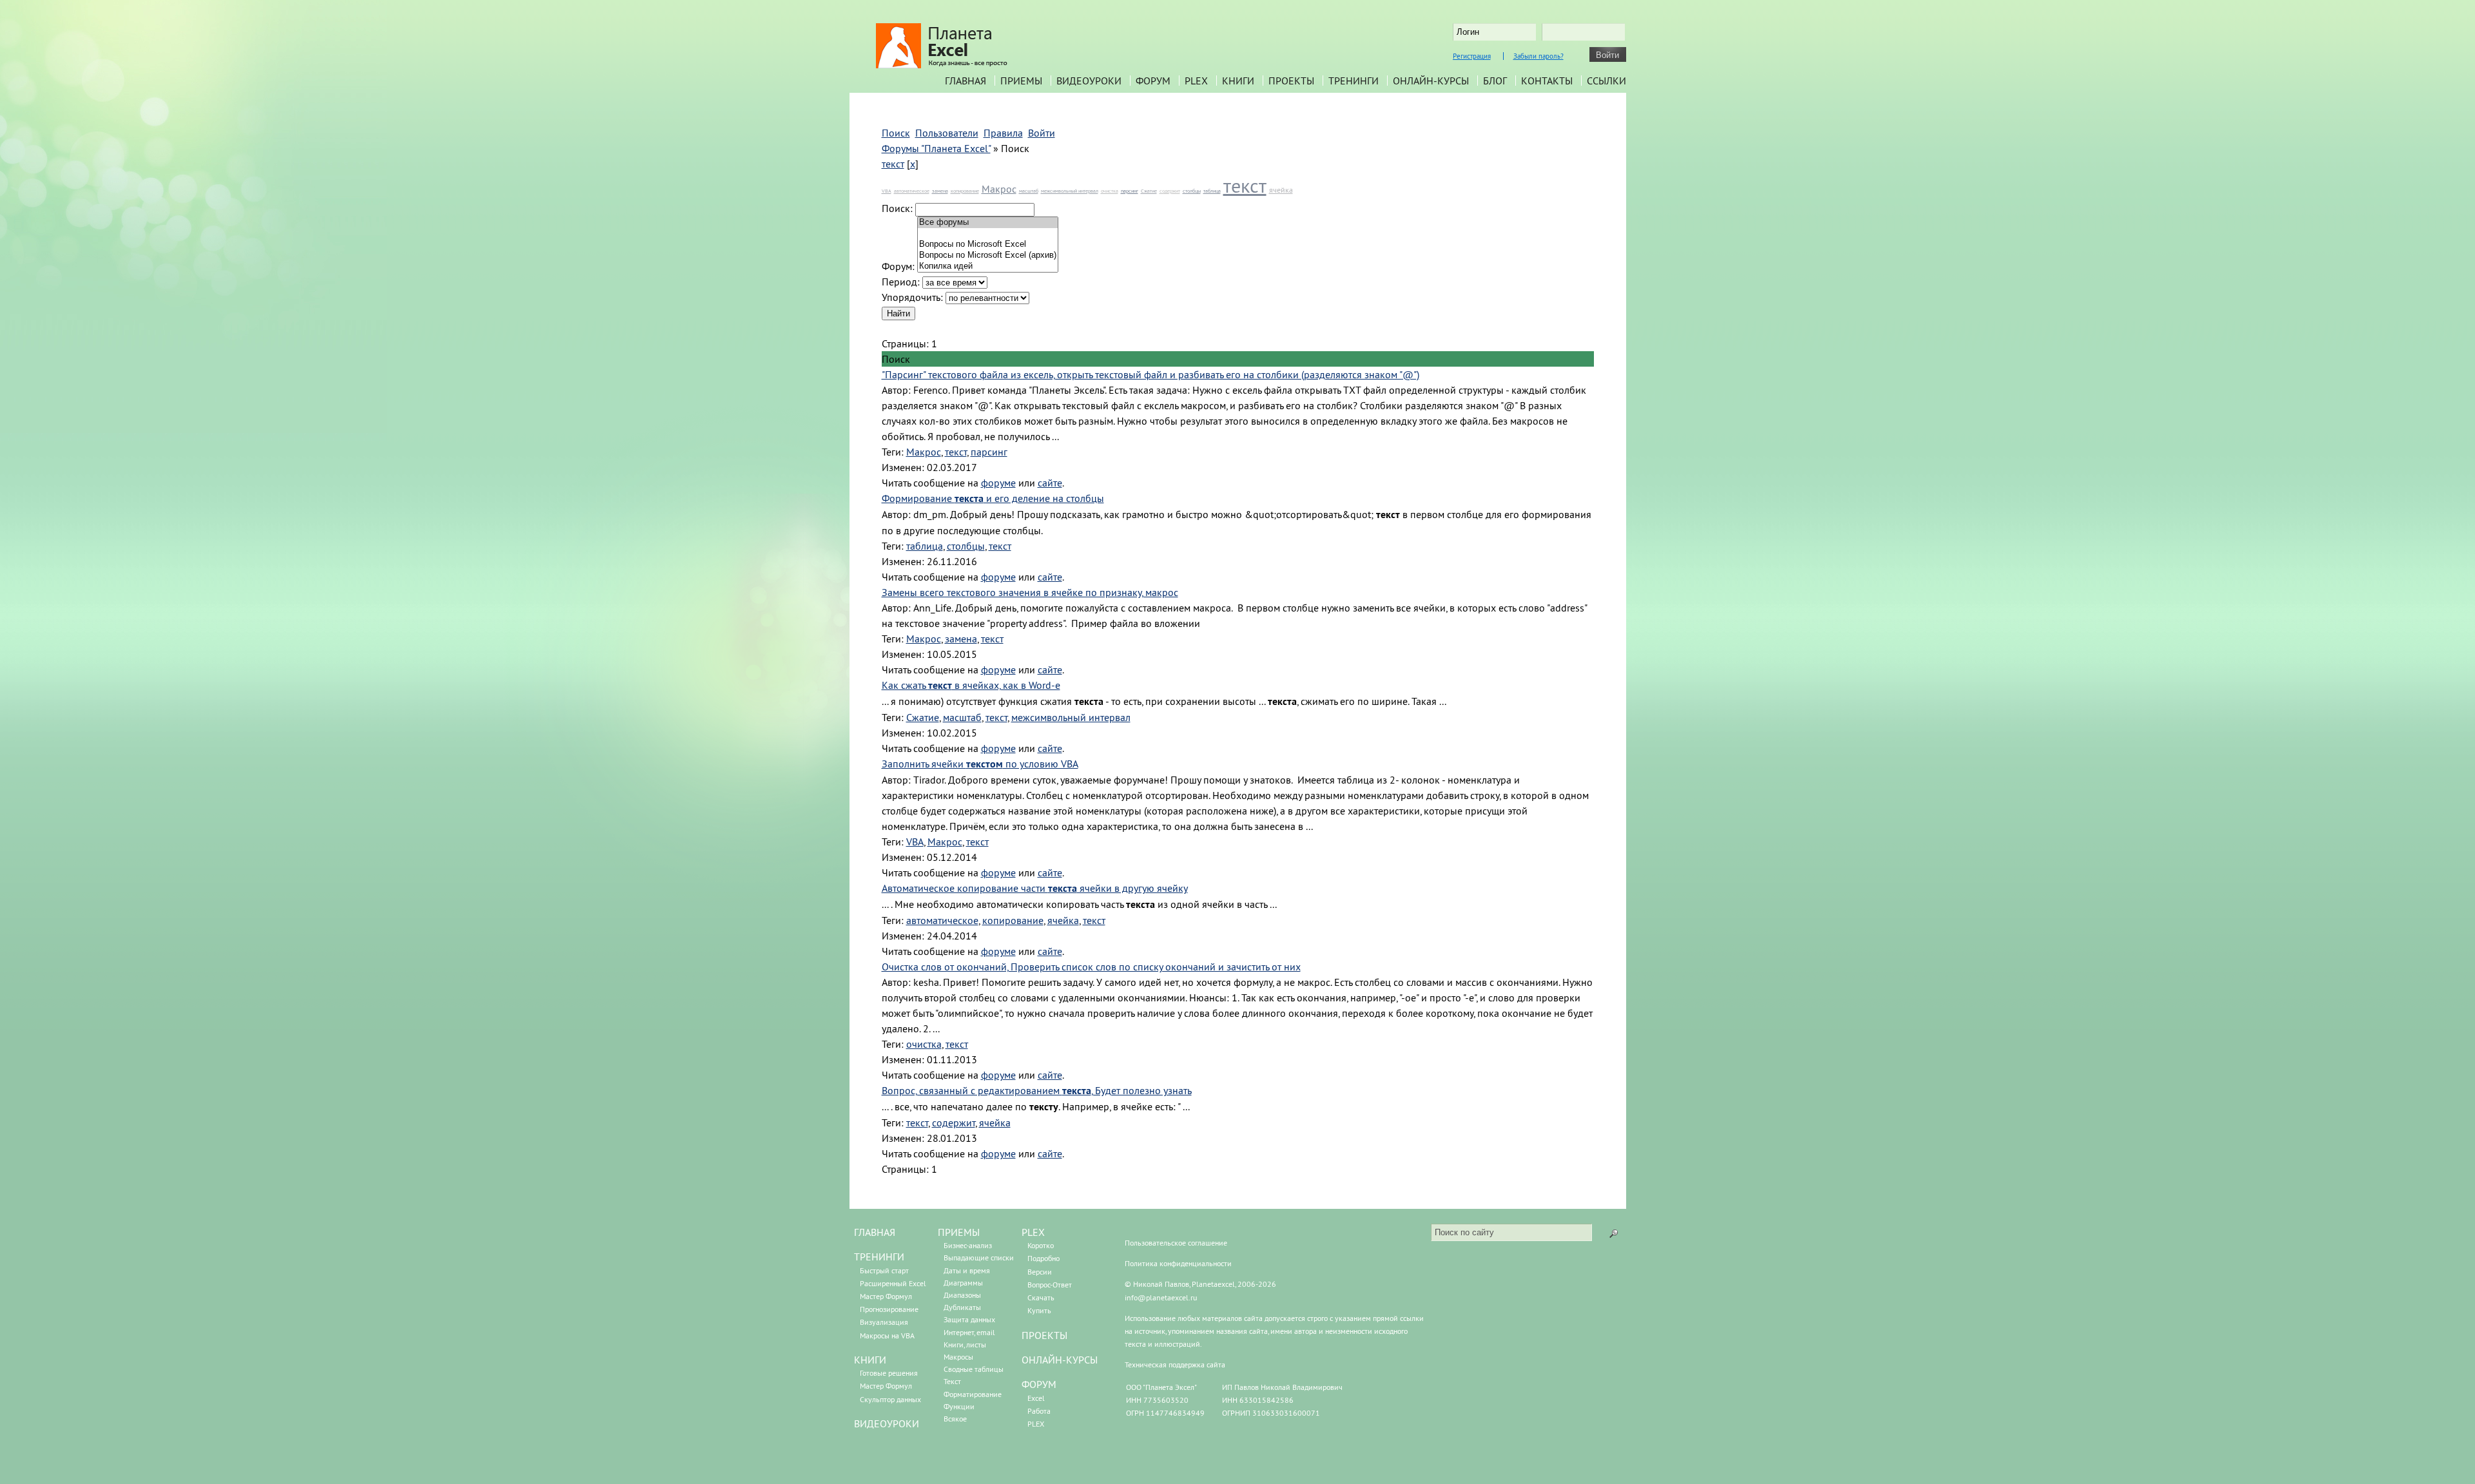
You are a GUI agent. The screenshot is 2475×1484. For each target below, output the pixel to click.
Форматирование (973, 1394)
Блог (1495, 81)
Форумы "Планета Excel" (936, 148)
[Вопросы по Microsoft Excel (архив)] (988, 255)
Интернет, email (969, 1332)
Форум (1153, 81)
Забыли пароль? (1538, 56)
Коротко (1041, 1245)
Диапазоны (962, 1295)
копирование (965, 191)
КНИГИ (870, 1360)
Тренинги (1354, 81)
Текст (952, 1381)
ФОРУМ (1039, 1384)
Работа (1039, 1411)
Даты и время (967, 1270)
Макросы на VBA (887, 1335)
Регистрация (1472, 56)
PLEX (1196, 81)
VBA (887, 191)
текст (893, 164)
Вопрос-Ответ (1050, 1285)
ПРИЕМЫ (959, 1232)
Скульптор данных (890, 1399)
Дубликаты (962, 1307)
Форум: (898, 266)
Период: (901, 282)
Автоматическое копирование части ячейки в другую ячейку (1035, 888)
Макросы (958, 1357)
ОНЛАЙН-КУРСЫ (1060, 1360)
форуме (998, 483)
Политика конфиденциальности (1178, 1263)
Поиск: (897, 208)
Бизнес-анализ (968, 1245)
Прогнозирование (889, 1309)
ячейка (1281, 190)
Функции (959, 1406)
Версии (1040, 1272)
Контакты (1547, 81)
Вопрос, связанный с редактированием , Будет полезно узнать (1037, 1090)
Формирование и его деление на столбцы (993, 498)
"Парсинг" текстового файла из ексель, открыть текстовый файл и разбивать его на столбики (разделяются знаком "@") (1150, 374)
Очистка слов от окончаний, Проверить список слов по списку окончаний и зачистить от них (1091, 967)
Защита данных (969, 1319)
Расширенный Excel (893, 1283)
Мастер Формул (886, 1296)
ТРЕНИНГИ (879, 1257)
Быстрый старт (884, 1270)
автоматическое (912, 191)
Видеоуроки (1089, 81)
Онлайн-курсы (1431, 81)
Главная (966, 81)
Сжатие (1149, 191)
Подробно (1043, 1258)
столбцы (1192, 191)
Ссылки (1606, 81)
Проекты (1291, 81)
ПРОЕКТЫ (1044, 1335)
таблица (1212, 191)
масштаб (1029, 191)
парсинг (1130, 191)
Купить (1039, 1310)
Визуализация (884, 1322)
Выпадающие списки (979, 1258)
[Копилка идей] (988, 266)
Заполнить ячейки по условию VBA (980, 764)
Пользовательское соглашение (1176, 1243)
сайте (1050, 483)
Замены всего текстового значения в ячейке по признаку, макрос (1030, 592)
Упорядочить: (912, 297)
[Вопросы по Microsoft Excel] (988, 245)
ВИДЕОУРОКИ (887, 1423)
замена (940, 191)
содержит (1170, 191)
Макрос (999, 189)
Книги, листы (965, 1344)
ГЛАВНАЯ (875, 1232)
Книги (1238, 81)
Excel (1036, 1398)
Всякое (955, 1419)
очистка (1110, 191)
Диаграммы (963, 1283)
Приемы (1021, 81)
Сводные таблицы (974, 1369)
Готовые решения (889, 1373)
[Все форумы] (988, 223)
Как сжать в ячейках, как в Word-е (971, 685)
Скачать (1041, 1297)
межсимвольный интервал (1070, 191)
